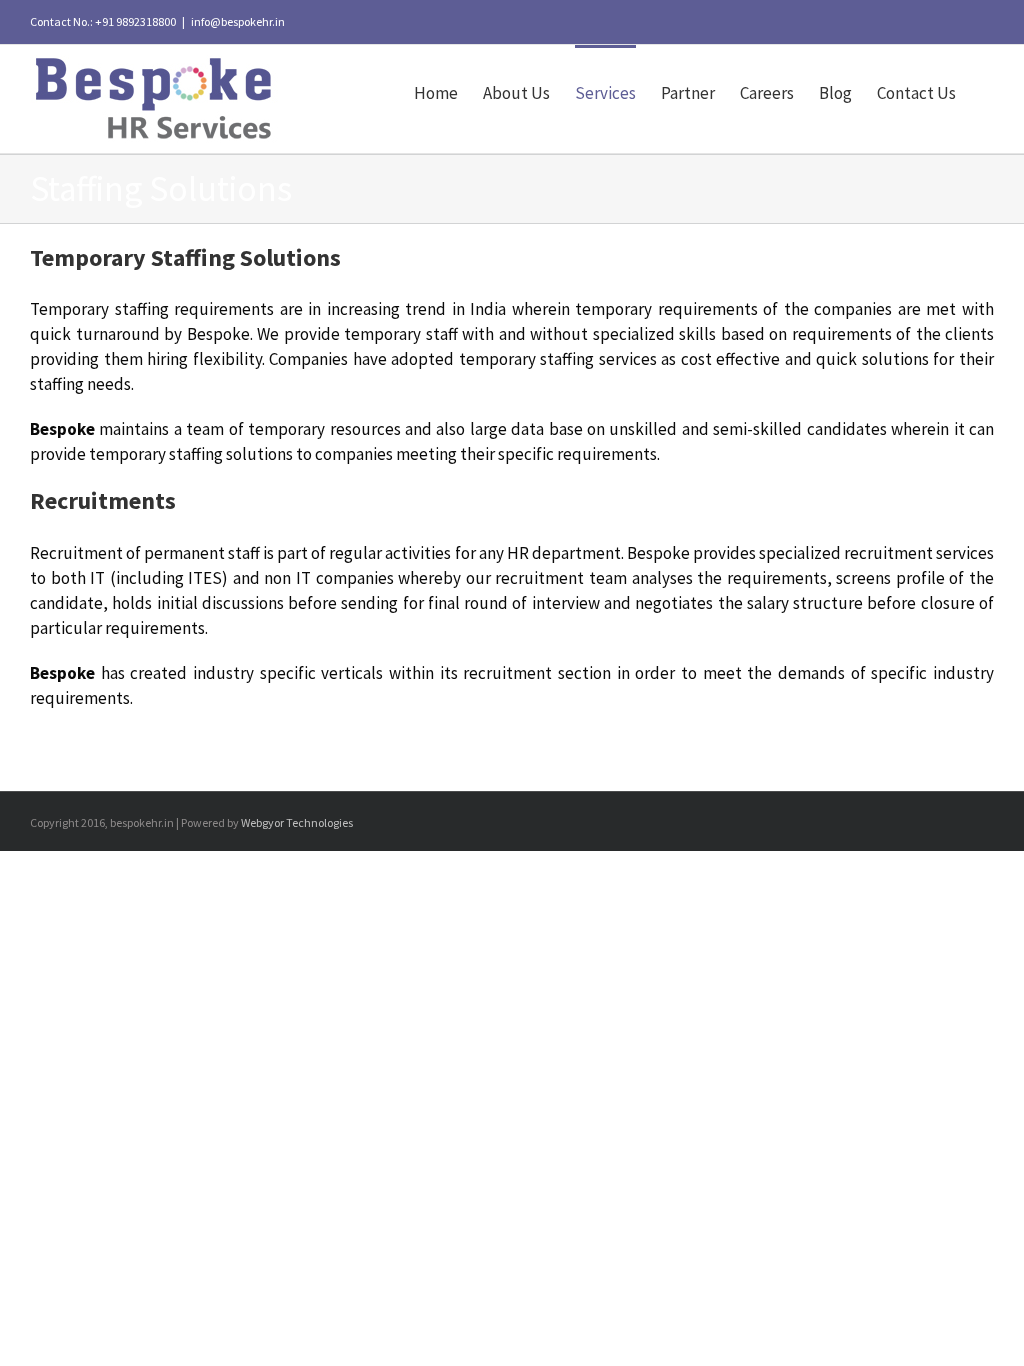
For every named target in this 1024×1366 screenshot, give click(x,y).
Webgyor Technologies (297, 822)
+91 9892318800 (135, 21)
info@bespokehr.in (238, 21)
